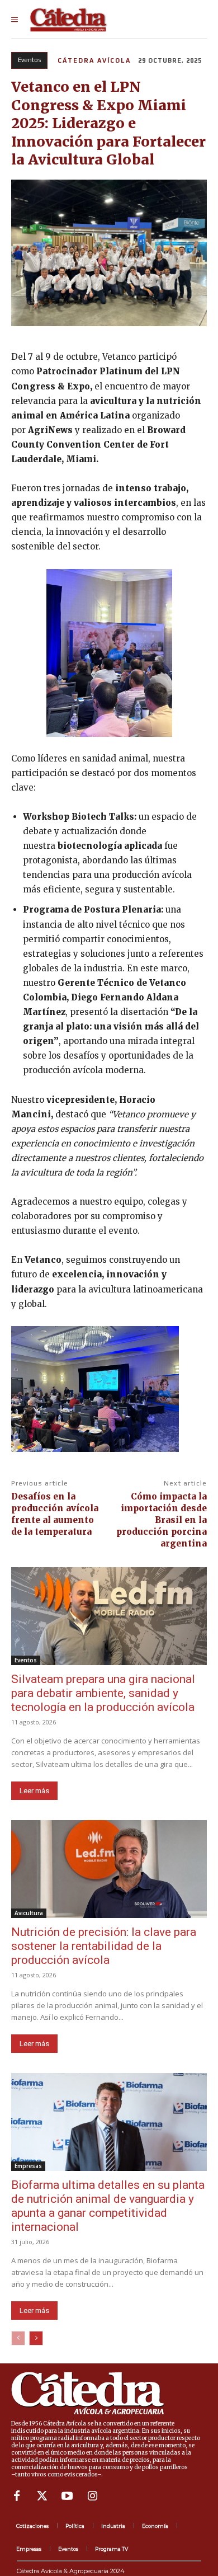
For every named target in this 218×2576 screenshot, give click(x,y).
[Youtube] (67, 2496)
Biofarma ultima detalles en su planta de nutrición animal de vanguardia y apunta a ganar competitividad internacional (108, 2206)
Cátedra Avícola (94, 60)
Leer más (34, 1791)
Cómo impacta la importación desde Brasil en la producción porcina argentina (162, 1520)
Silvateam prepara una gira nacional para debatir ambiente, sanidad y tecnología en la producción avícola (103, 1693)
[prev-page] (18, 2338)
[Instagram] (92, 2496)
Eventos (29, 60)
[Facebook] (17, 2496)
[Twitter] (42, 2496)
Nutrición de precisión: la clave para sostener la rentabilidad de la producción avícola (104, 1946)
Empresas (28, 2166)
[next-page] (36, 2338)
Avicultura (29, 1913)
